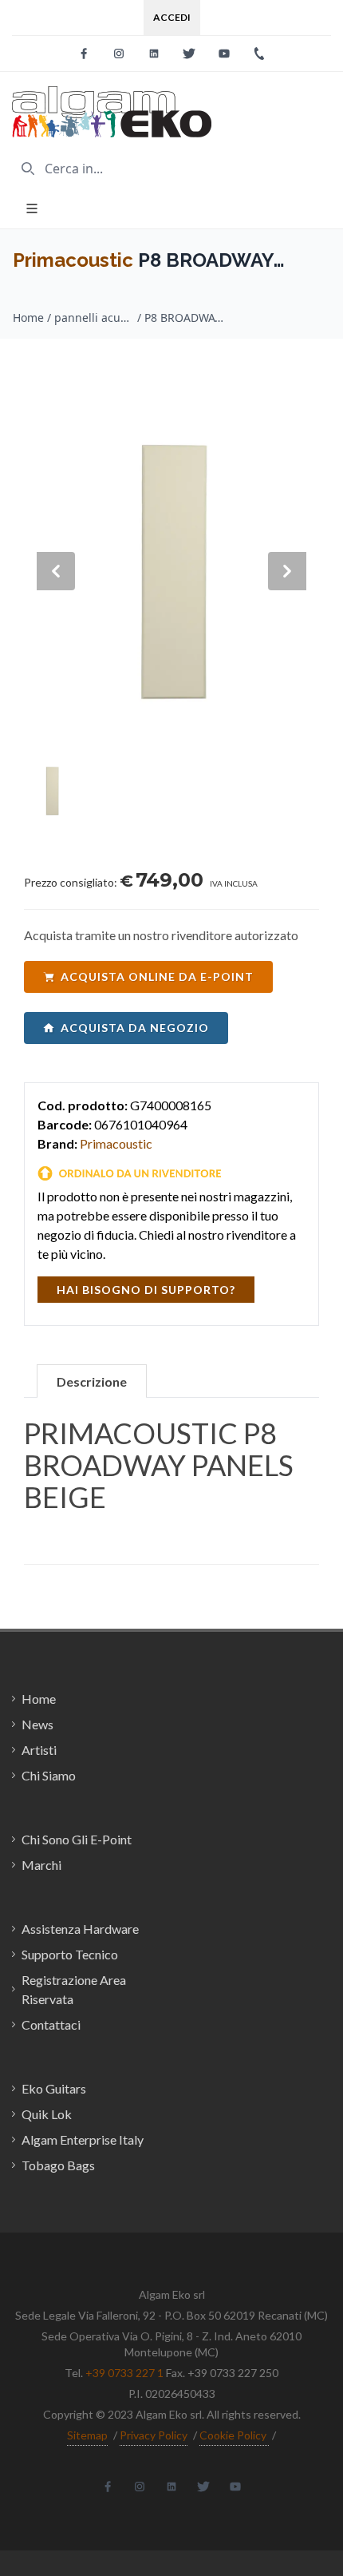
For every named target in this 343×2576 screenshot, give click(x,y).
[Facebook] (84, 54)
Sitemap (87, 2435)
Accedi (172, 17)
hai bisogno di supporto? (146, 1290)
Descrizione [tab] (92, 1381)
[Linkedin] (154, 54)
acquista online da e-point (157, 976)
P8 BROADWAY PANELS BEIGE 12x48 (184, 318)
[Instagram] (119, 54)
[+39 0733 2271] (259, 54)
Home (28, 318)
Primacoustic (73, 260)
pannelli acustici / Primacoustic (94, 318)
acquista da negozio (135, 1028)
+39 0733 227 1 (124, 2373)
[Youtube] (224, 54)
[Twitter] (189, 54)
